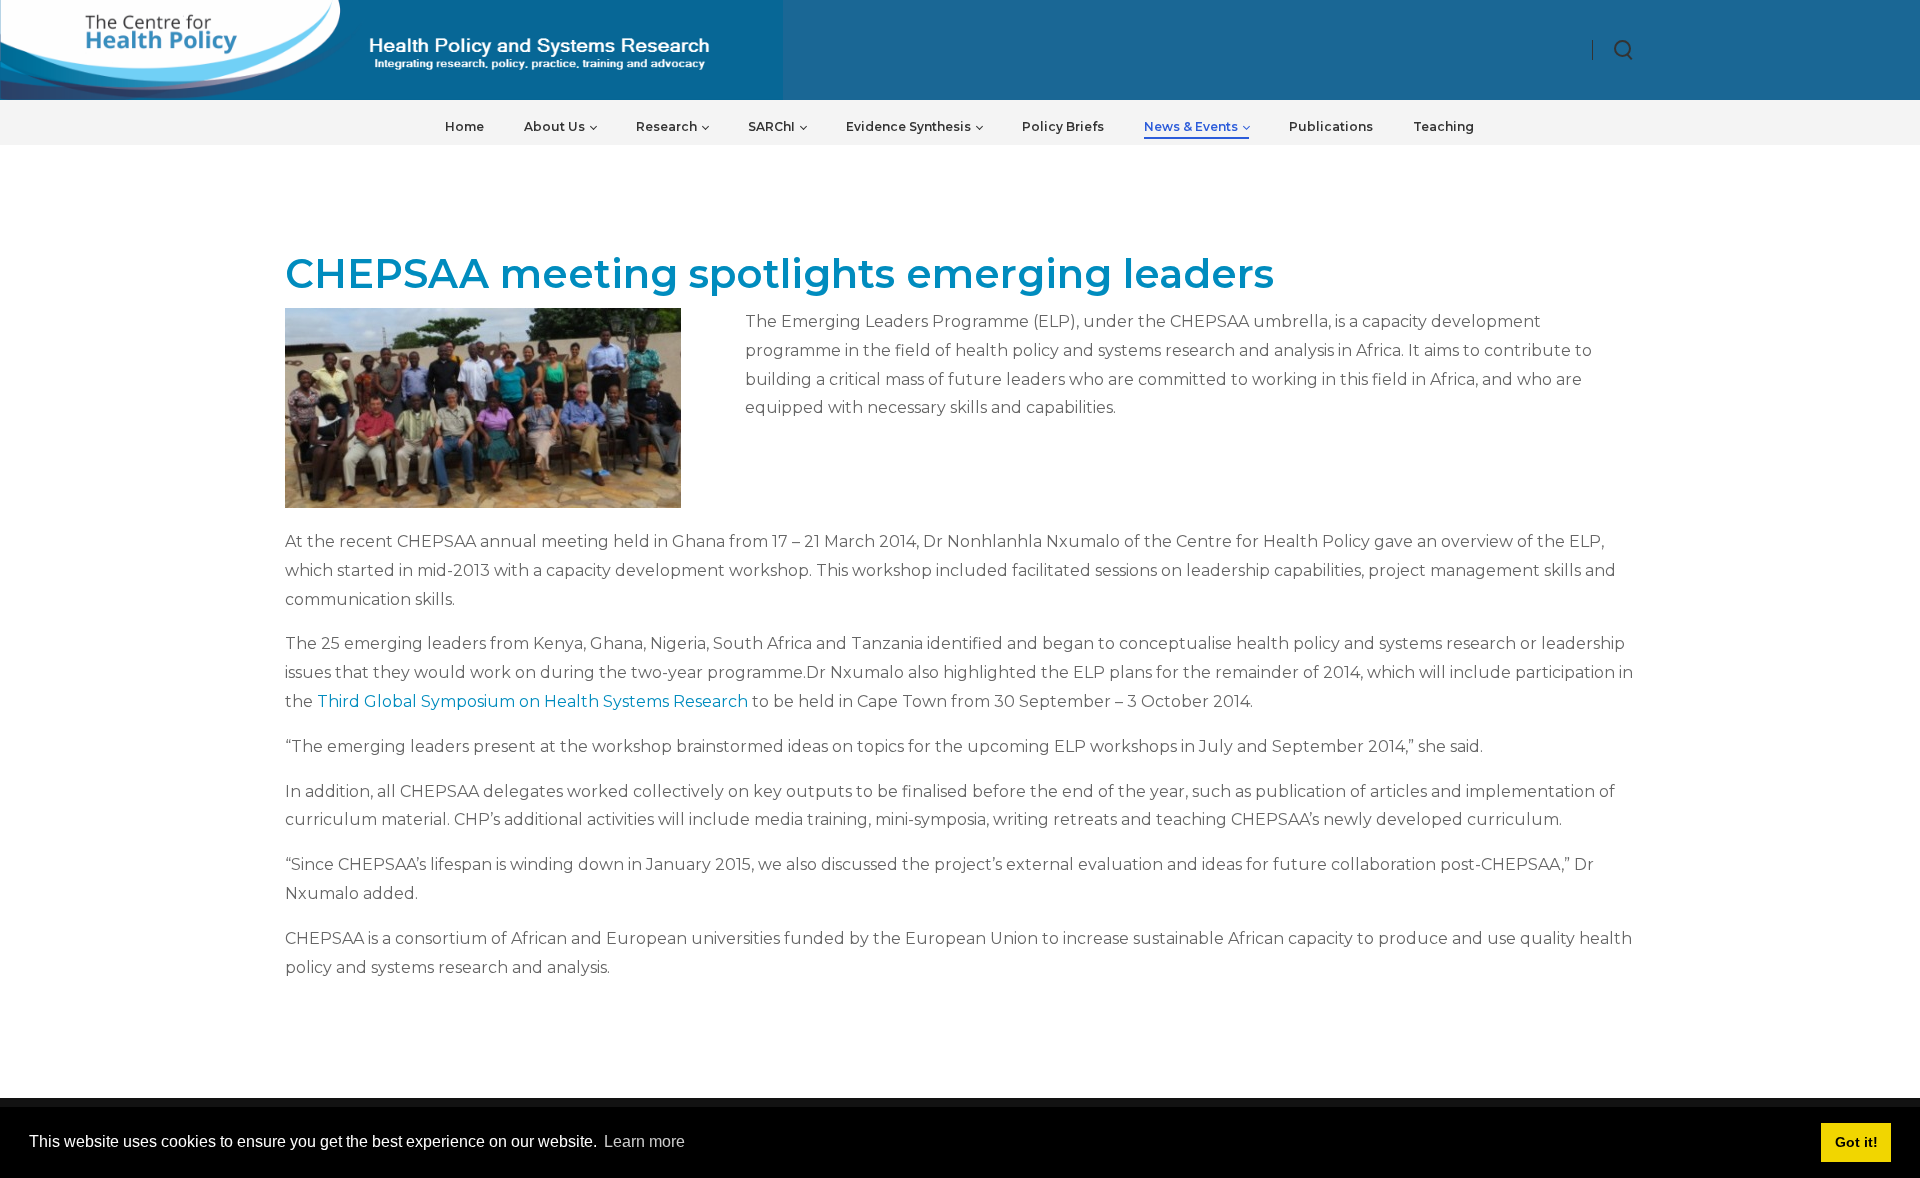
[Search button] (1624, 49)
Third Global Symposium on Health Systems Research (532, 701)
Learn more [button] (644, 1141)
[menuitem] (464, 126)
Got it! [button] (1856, 1142)
